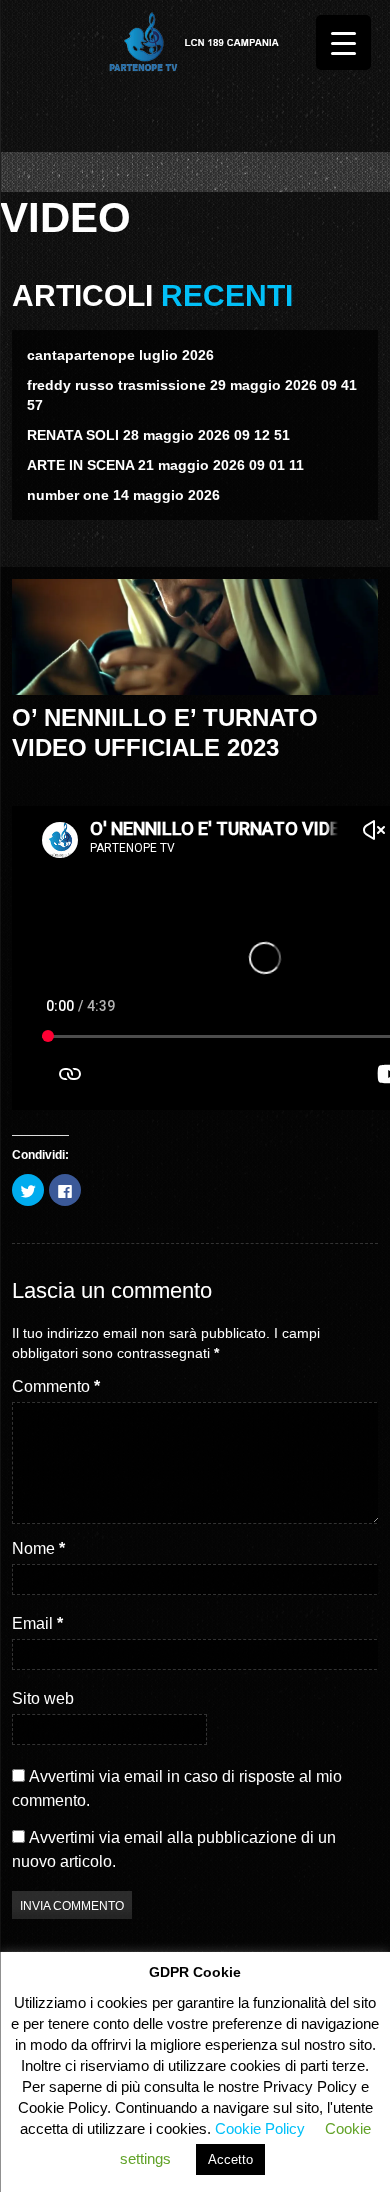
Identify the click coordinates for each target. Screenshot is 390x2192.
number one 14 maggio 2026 (123, 495)
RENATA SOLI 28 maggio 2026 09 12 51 (158, 435)
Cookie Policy (260, 2128)
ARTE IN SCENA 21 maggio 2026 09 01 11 (165, 465)
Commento (56, 1386)
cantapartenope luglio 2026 (120, 355)
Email (37, 1623)
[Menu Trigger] (343, 42)
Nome (38, 1548)
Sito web (43, 1698)
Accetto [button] (230, 2159)
